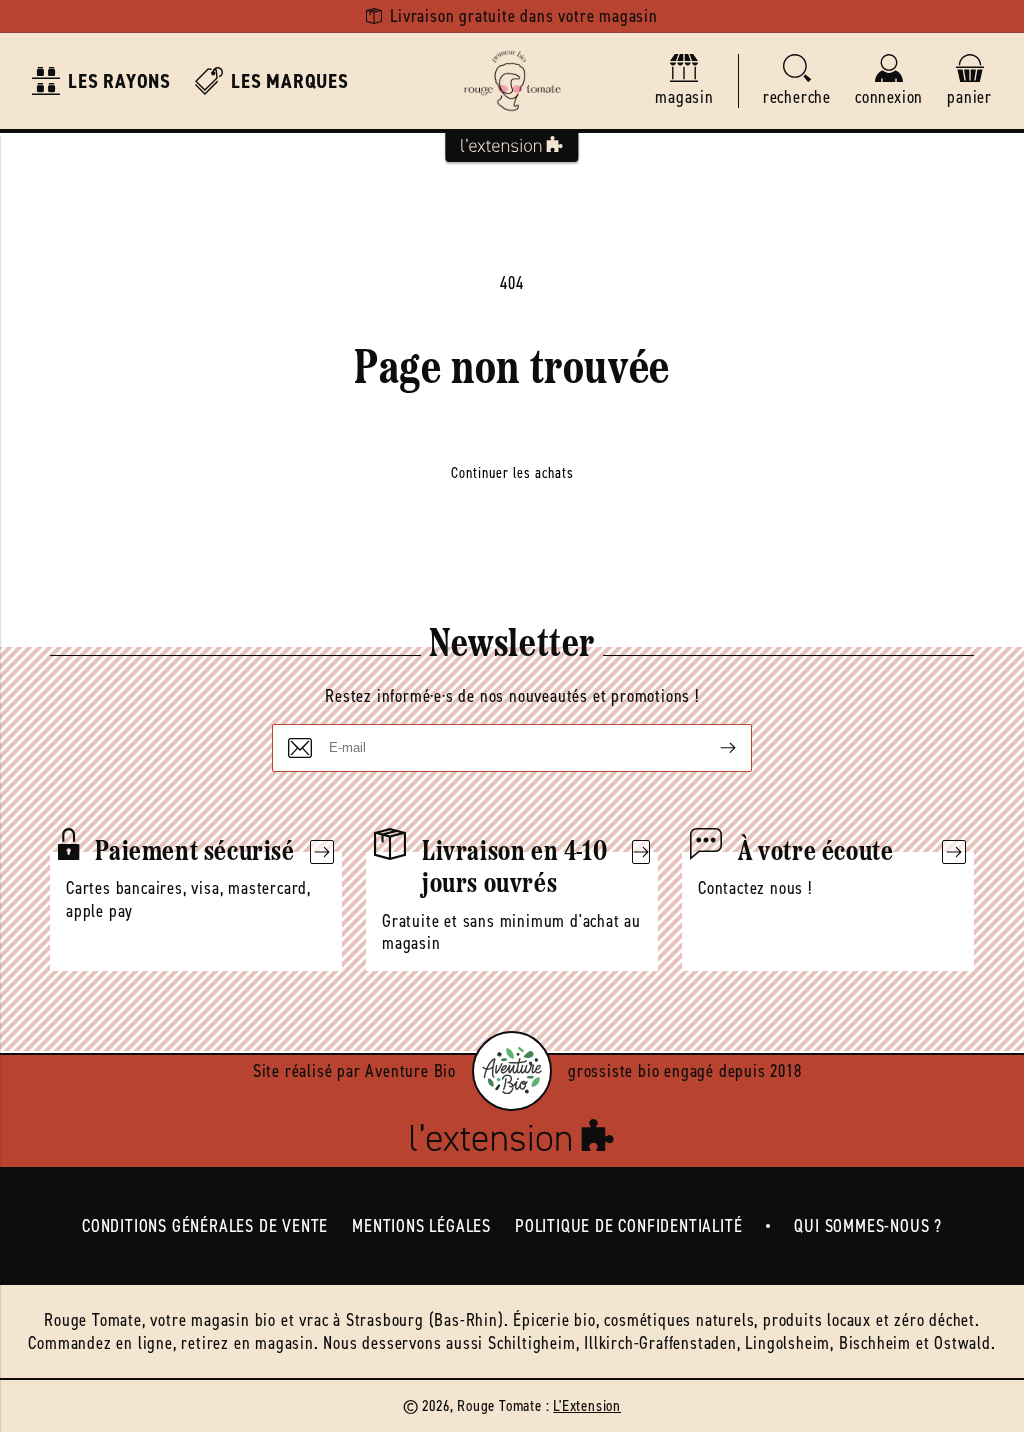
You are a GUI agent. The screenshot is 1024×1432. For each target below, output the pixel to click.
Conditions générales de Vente (205, 1226)
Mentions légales (421, 1226)
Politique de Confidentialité (628, 1226)
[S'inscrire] (712, 748)
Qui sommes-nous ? (868, 1226)
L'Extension (587, 1405)
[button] (797, 81)
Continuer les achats (512, 473)
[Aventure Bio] (512, 1071)
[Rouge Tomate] (512, 81)
